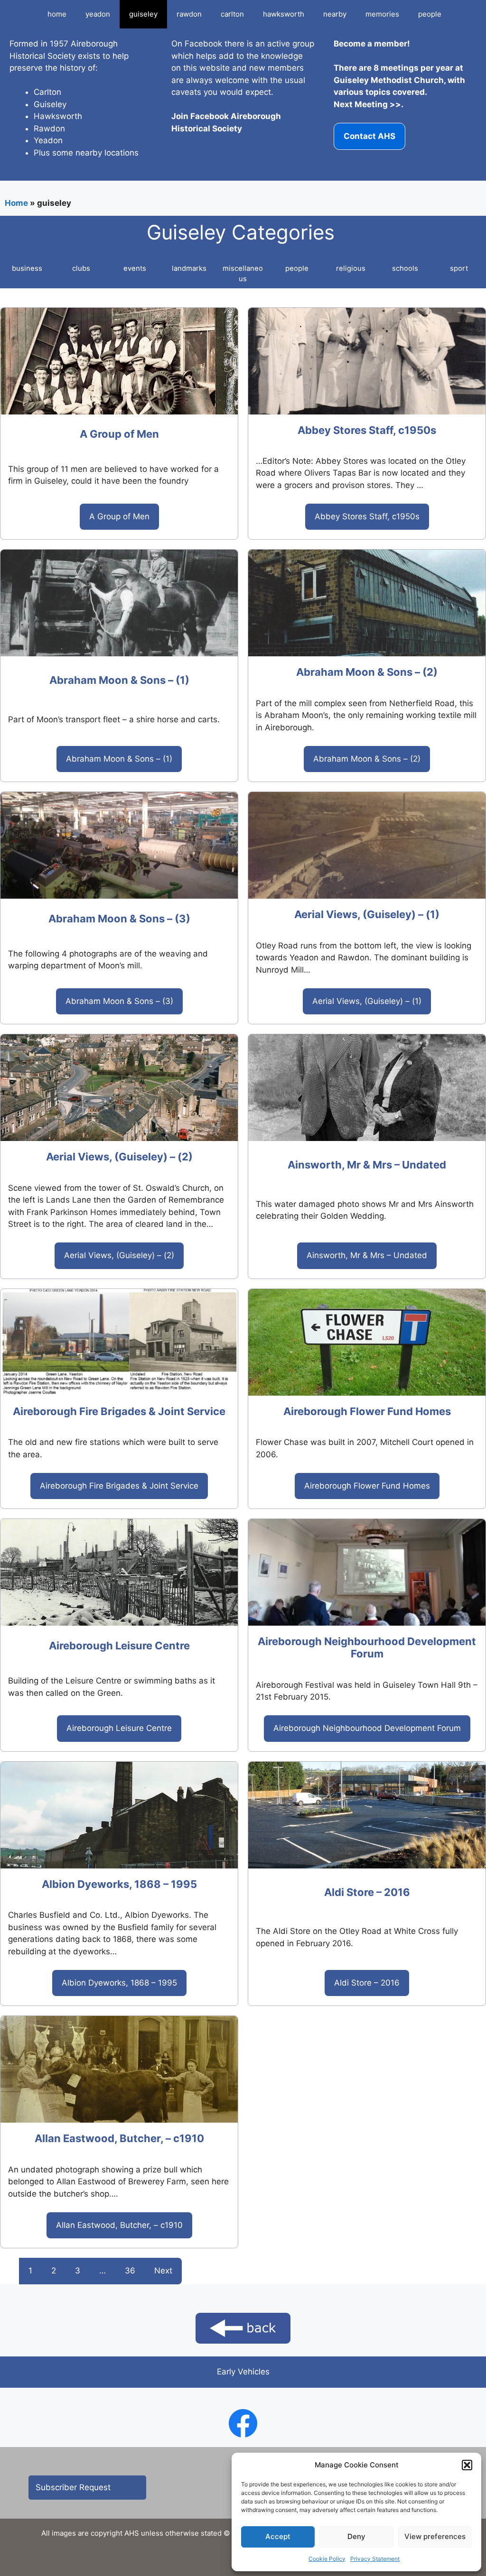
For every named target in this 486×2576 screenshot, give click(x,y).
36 (130, 2271)
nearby (335, 14)
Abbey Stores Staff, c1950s (367, 430)
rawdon (189, 14)
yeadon (98, 14)
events (135, 268)
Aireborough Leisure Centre (119, 1646)
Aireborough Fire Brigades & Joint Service (119, 1411)
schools (405, 268)
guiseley (143, 14)
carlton (232, 14)
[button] (467, 2465)
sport (459, 268)
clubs (81, 268)
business (27, 268)
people (430, 14)
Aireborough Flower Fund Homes (367, 1411)
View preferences (435, 2536)
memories (382, 14)
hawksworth (284, 14)
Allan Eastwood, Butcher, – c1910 (119, 2138)
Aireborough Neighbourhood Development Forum (367, 1647)
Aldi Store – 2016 (367, 1892)
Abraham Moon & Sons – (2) (367, 672)
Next (163, 2271)
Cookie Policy (327, 2559)
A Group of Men (119, 434)
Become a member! (372, 44)
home (57, 14)
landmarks (189, 268)
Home (16, 203)
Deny (356, 2536)
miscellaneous (243, 274)
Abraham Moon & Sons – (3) (119, 919)
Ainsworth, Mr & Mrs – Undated (367, 1165)
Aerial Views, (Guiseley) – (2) (119, 1157)
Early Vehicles (243, 2372)
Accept (278, 2536)
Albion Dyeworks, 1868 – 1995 (119, 1884)
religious (351, 268)
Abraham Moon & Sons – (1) (119, 680)
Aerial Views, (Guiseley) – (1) (367, 914)
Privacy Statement (375, 2559)
